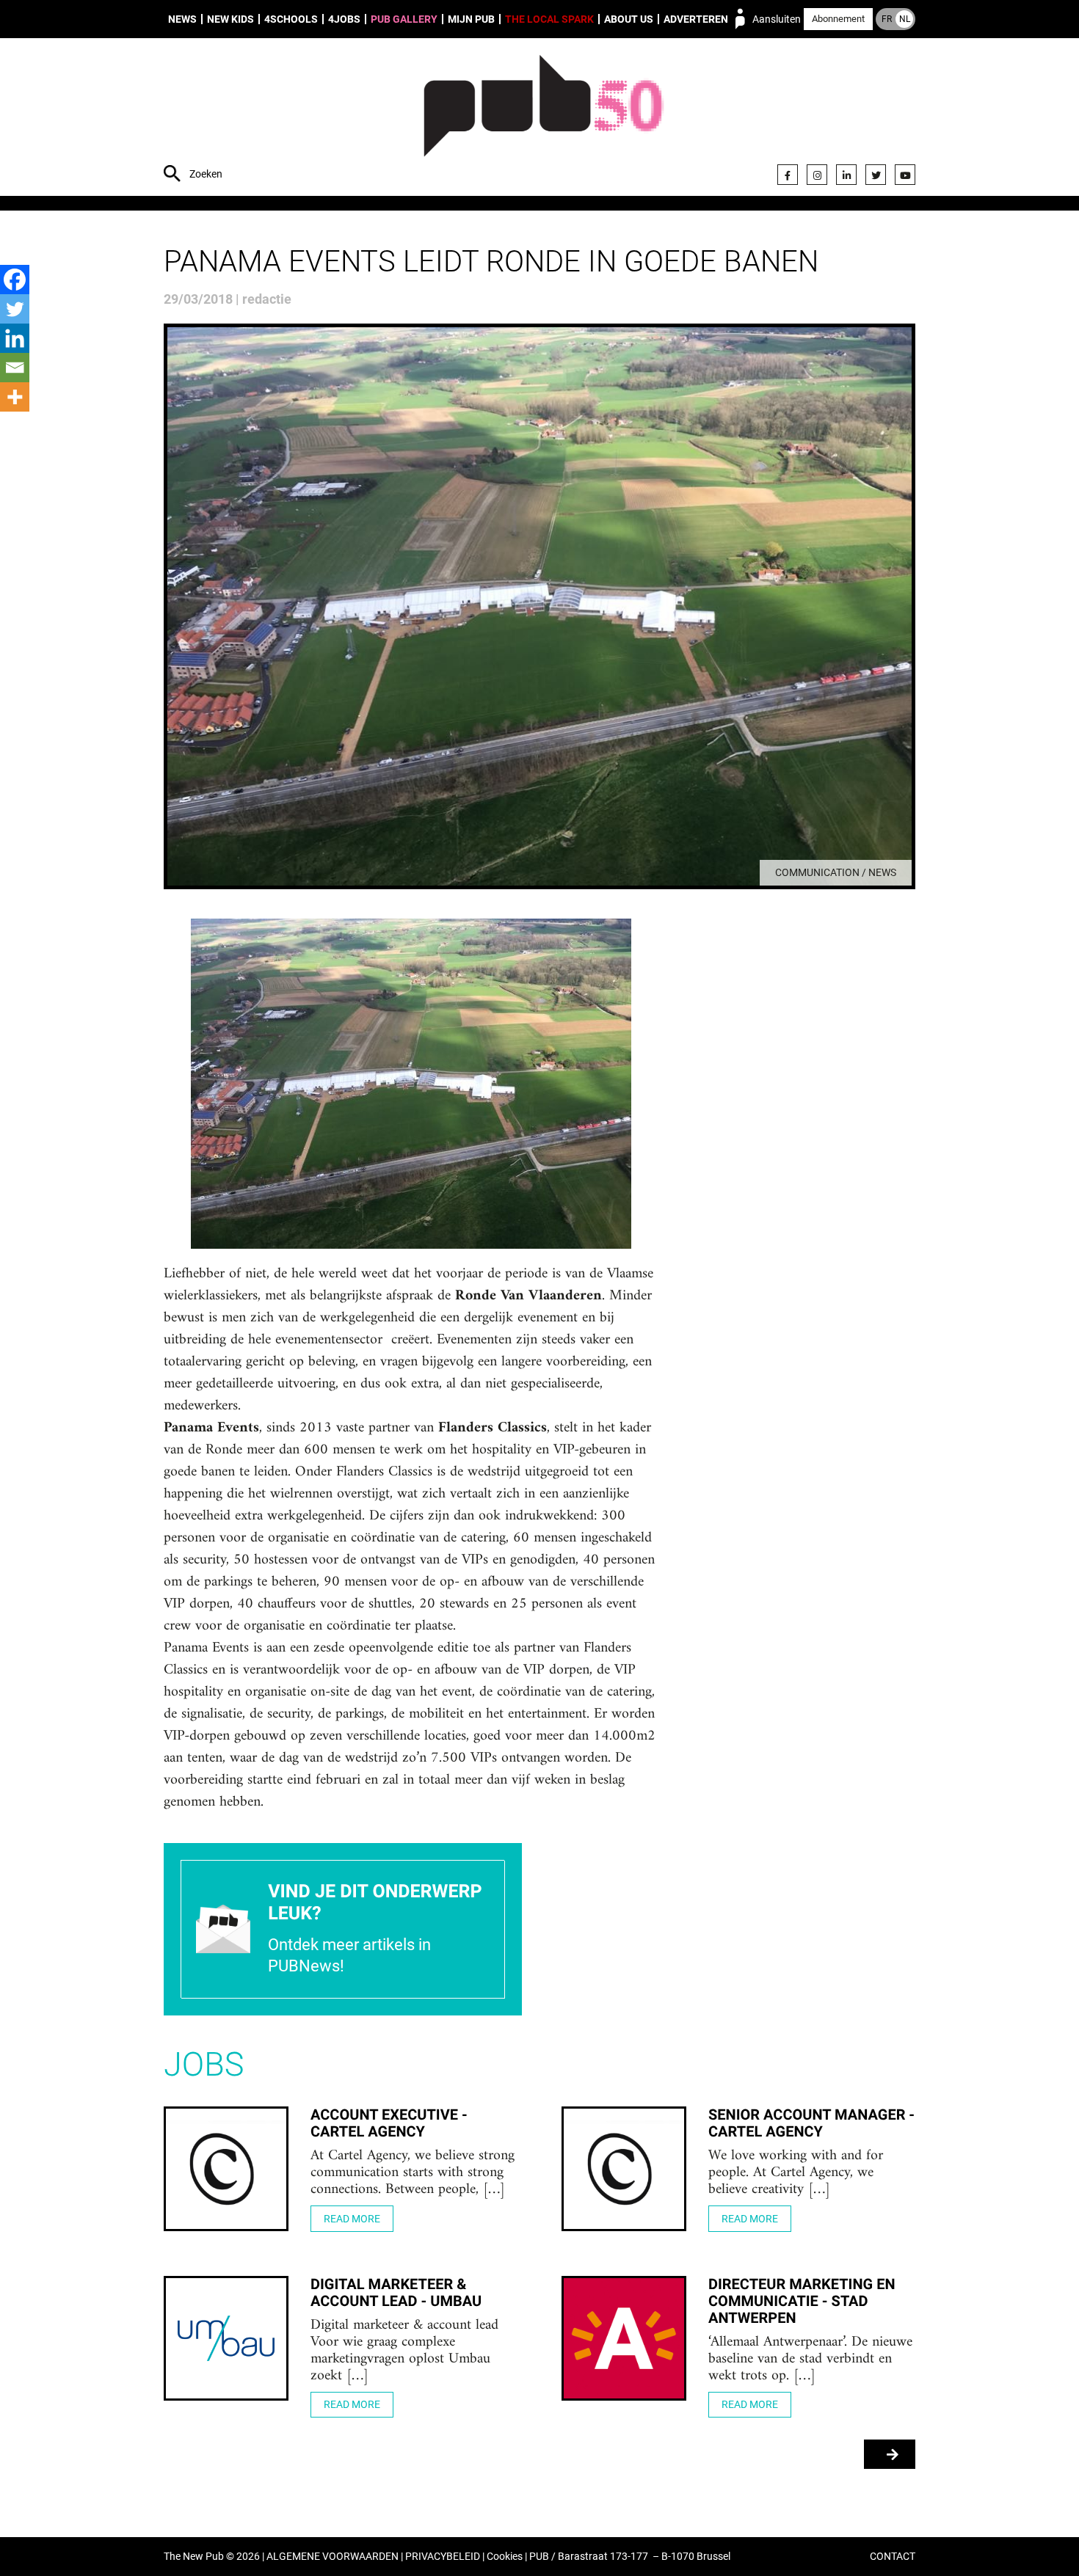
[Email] (15, 368)
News (182, 19)
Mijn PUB (471, 19)
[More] (15, 397)
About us (629, 19)
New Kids (230, 19)
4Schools (291, 19)
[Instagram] (817, 175)
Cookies (505, 2557)
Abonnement (838, 19)
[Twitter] (876, 175)
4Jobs (344, 19)
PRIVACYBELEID (443, 2557)
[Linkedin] (15, 338)
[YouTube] (905, 175)
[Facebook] (788, 175)
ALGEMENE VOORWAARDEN (333, 2557)
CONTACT (893, 2557)
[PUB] (544, 119)
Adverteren (696, 19)
